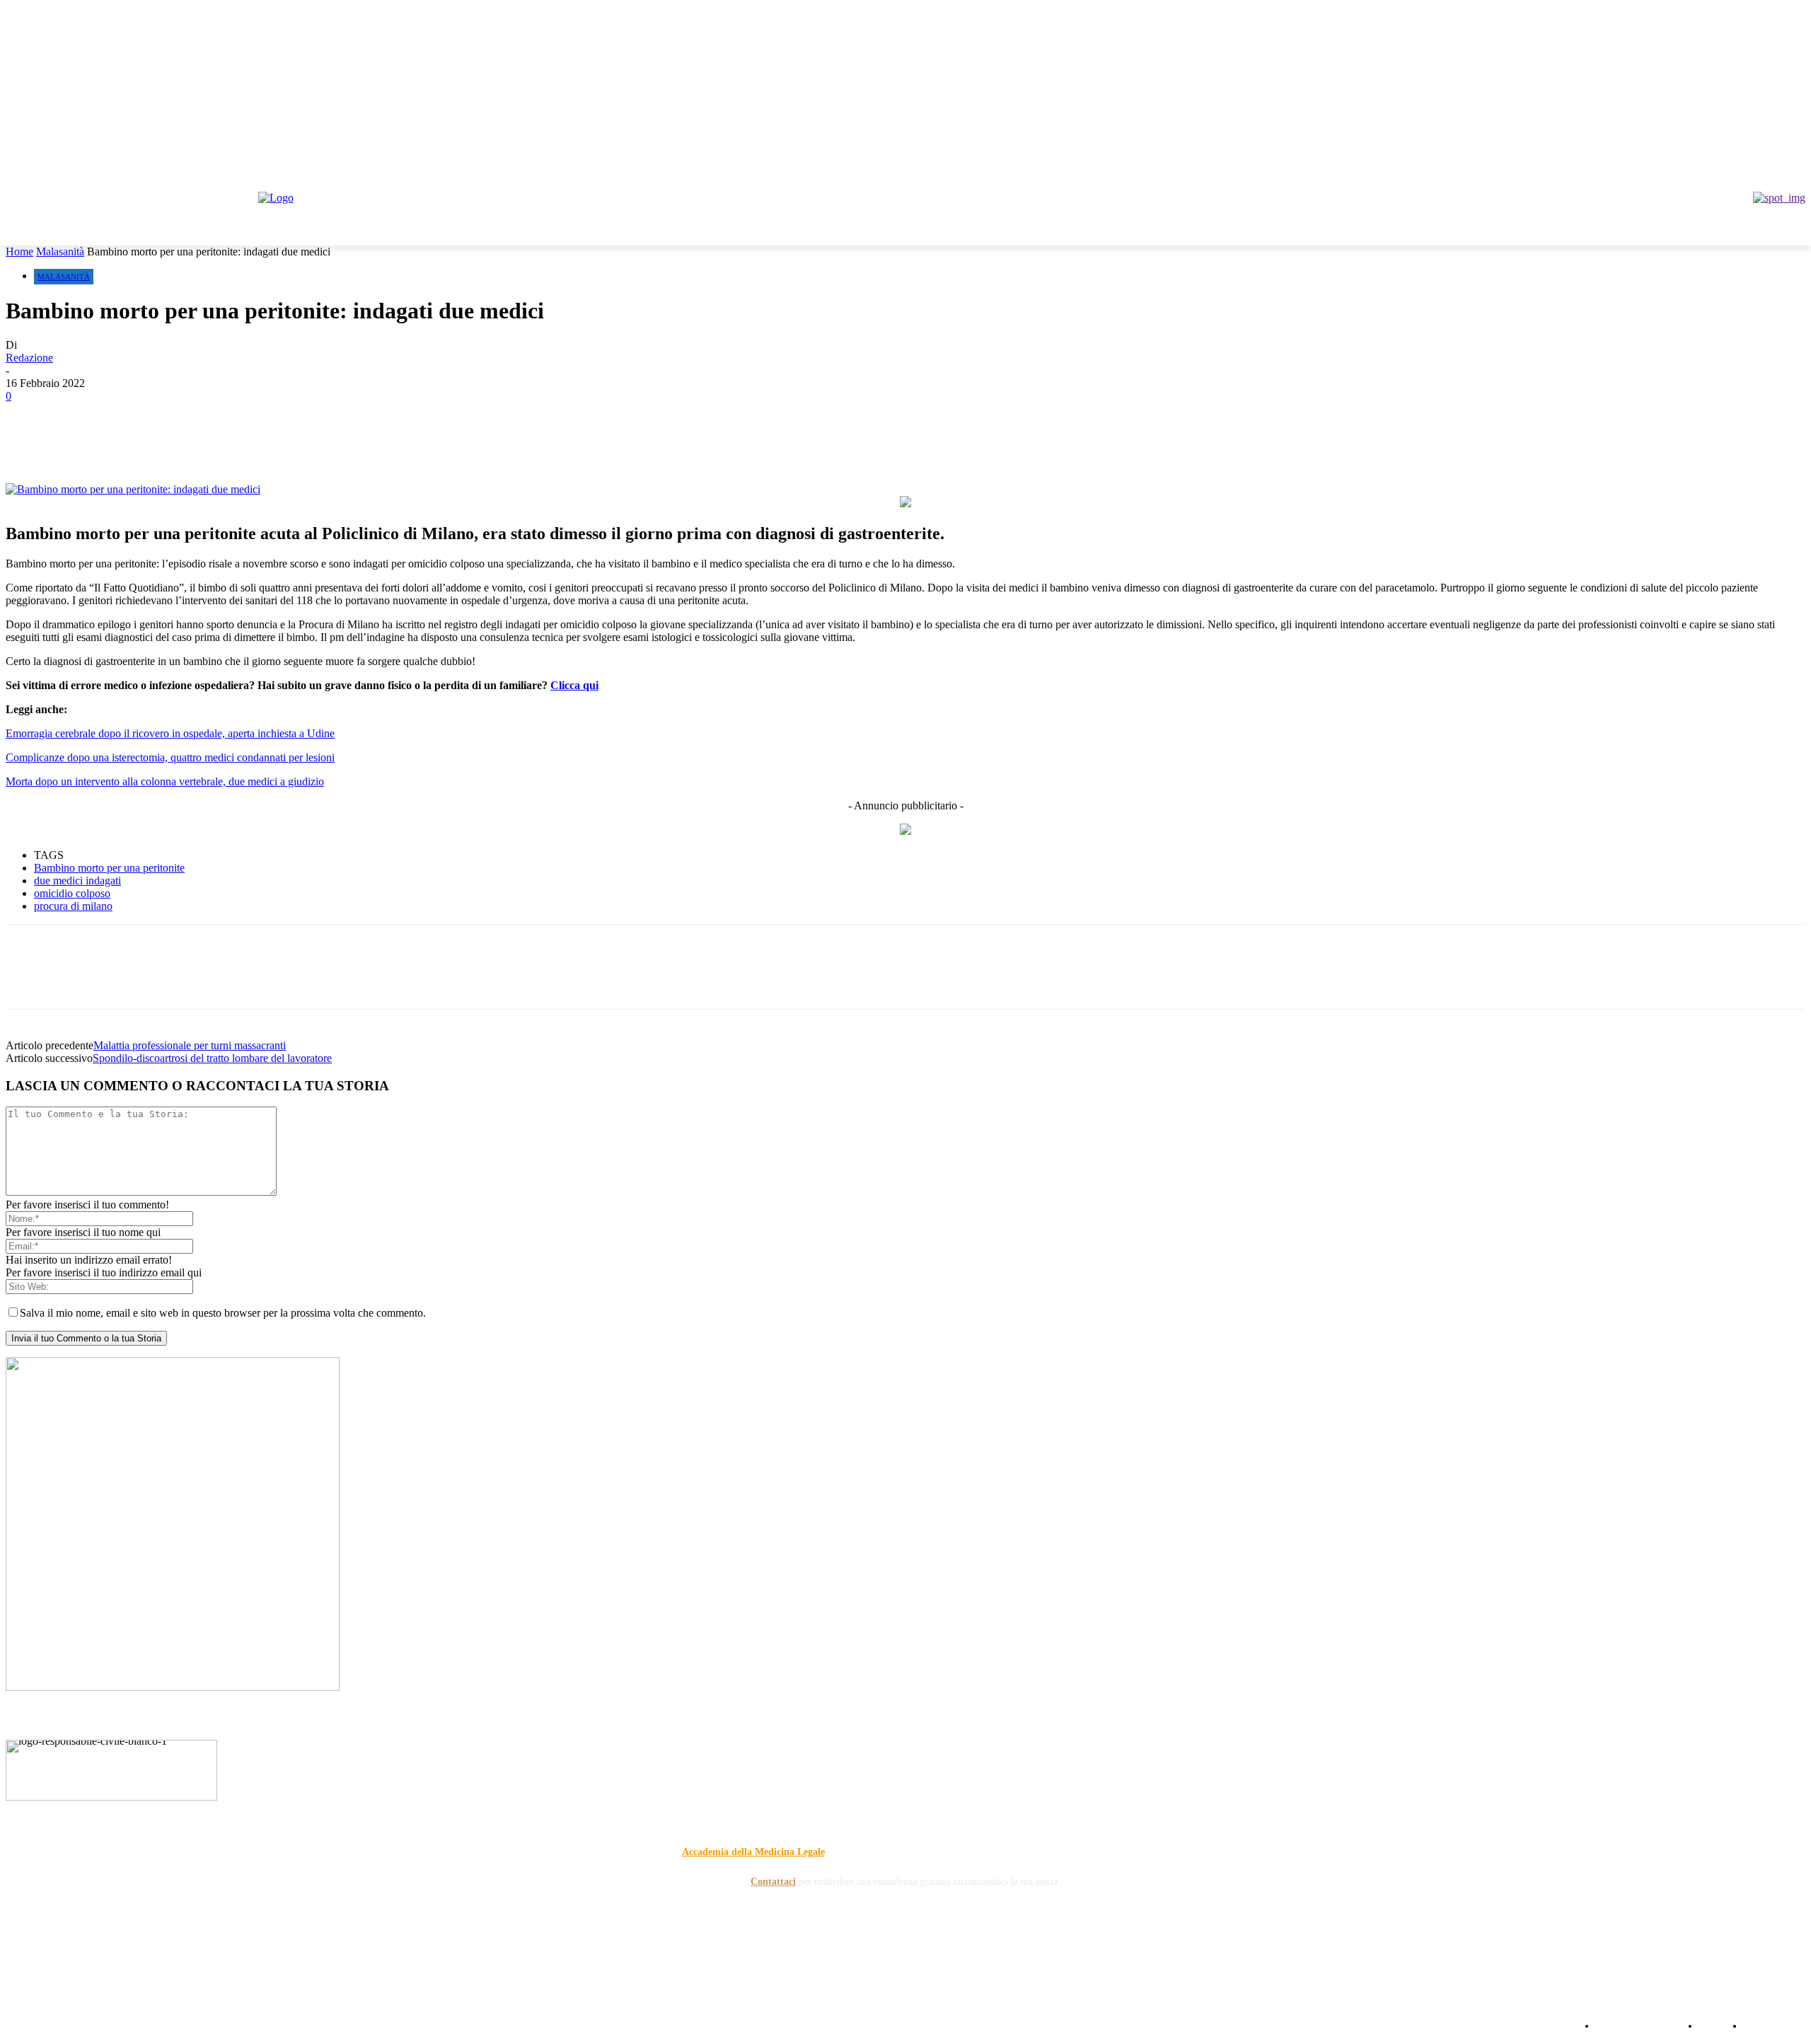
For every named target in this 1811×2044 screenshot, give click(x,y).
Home (19, 252)
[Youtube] (1797, 162)
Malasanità (60, 252)
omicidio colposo (72, 893)
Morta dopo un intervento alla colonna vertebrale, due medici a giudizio (165, 781)
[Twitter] (1758, 162)
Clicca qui (574, 685)
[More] (383, 442)
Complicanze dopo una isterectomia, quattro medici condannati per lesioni (170, 757)
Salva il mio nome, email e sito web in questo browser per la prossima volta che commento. (223, 1313)
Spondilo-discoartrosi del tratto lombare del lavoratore (212, 1058)
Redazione (29, 358)
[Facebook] (1719, 162)
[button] (1788, 228)
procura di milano (73, 906)
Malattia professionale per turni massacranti (190, 1045)
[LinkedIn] (59, 1918)
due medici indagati (77, 880)
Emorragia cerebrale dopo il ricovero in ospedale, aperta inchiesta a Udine (170, 733)
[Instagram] (1738, 162)
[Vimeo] (1777, 162)
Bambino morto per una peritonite (109, 868)
